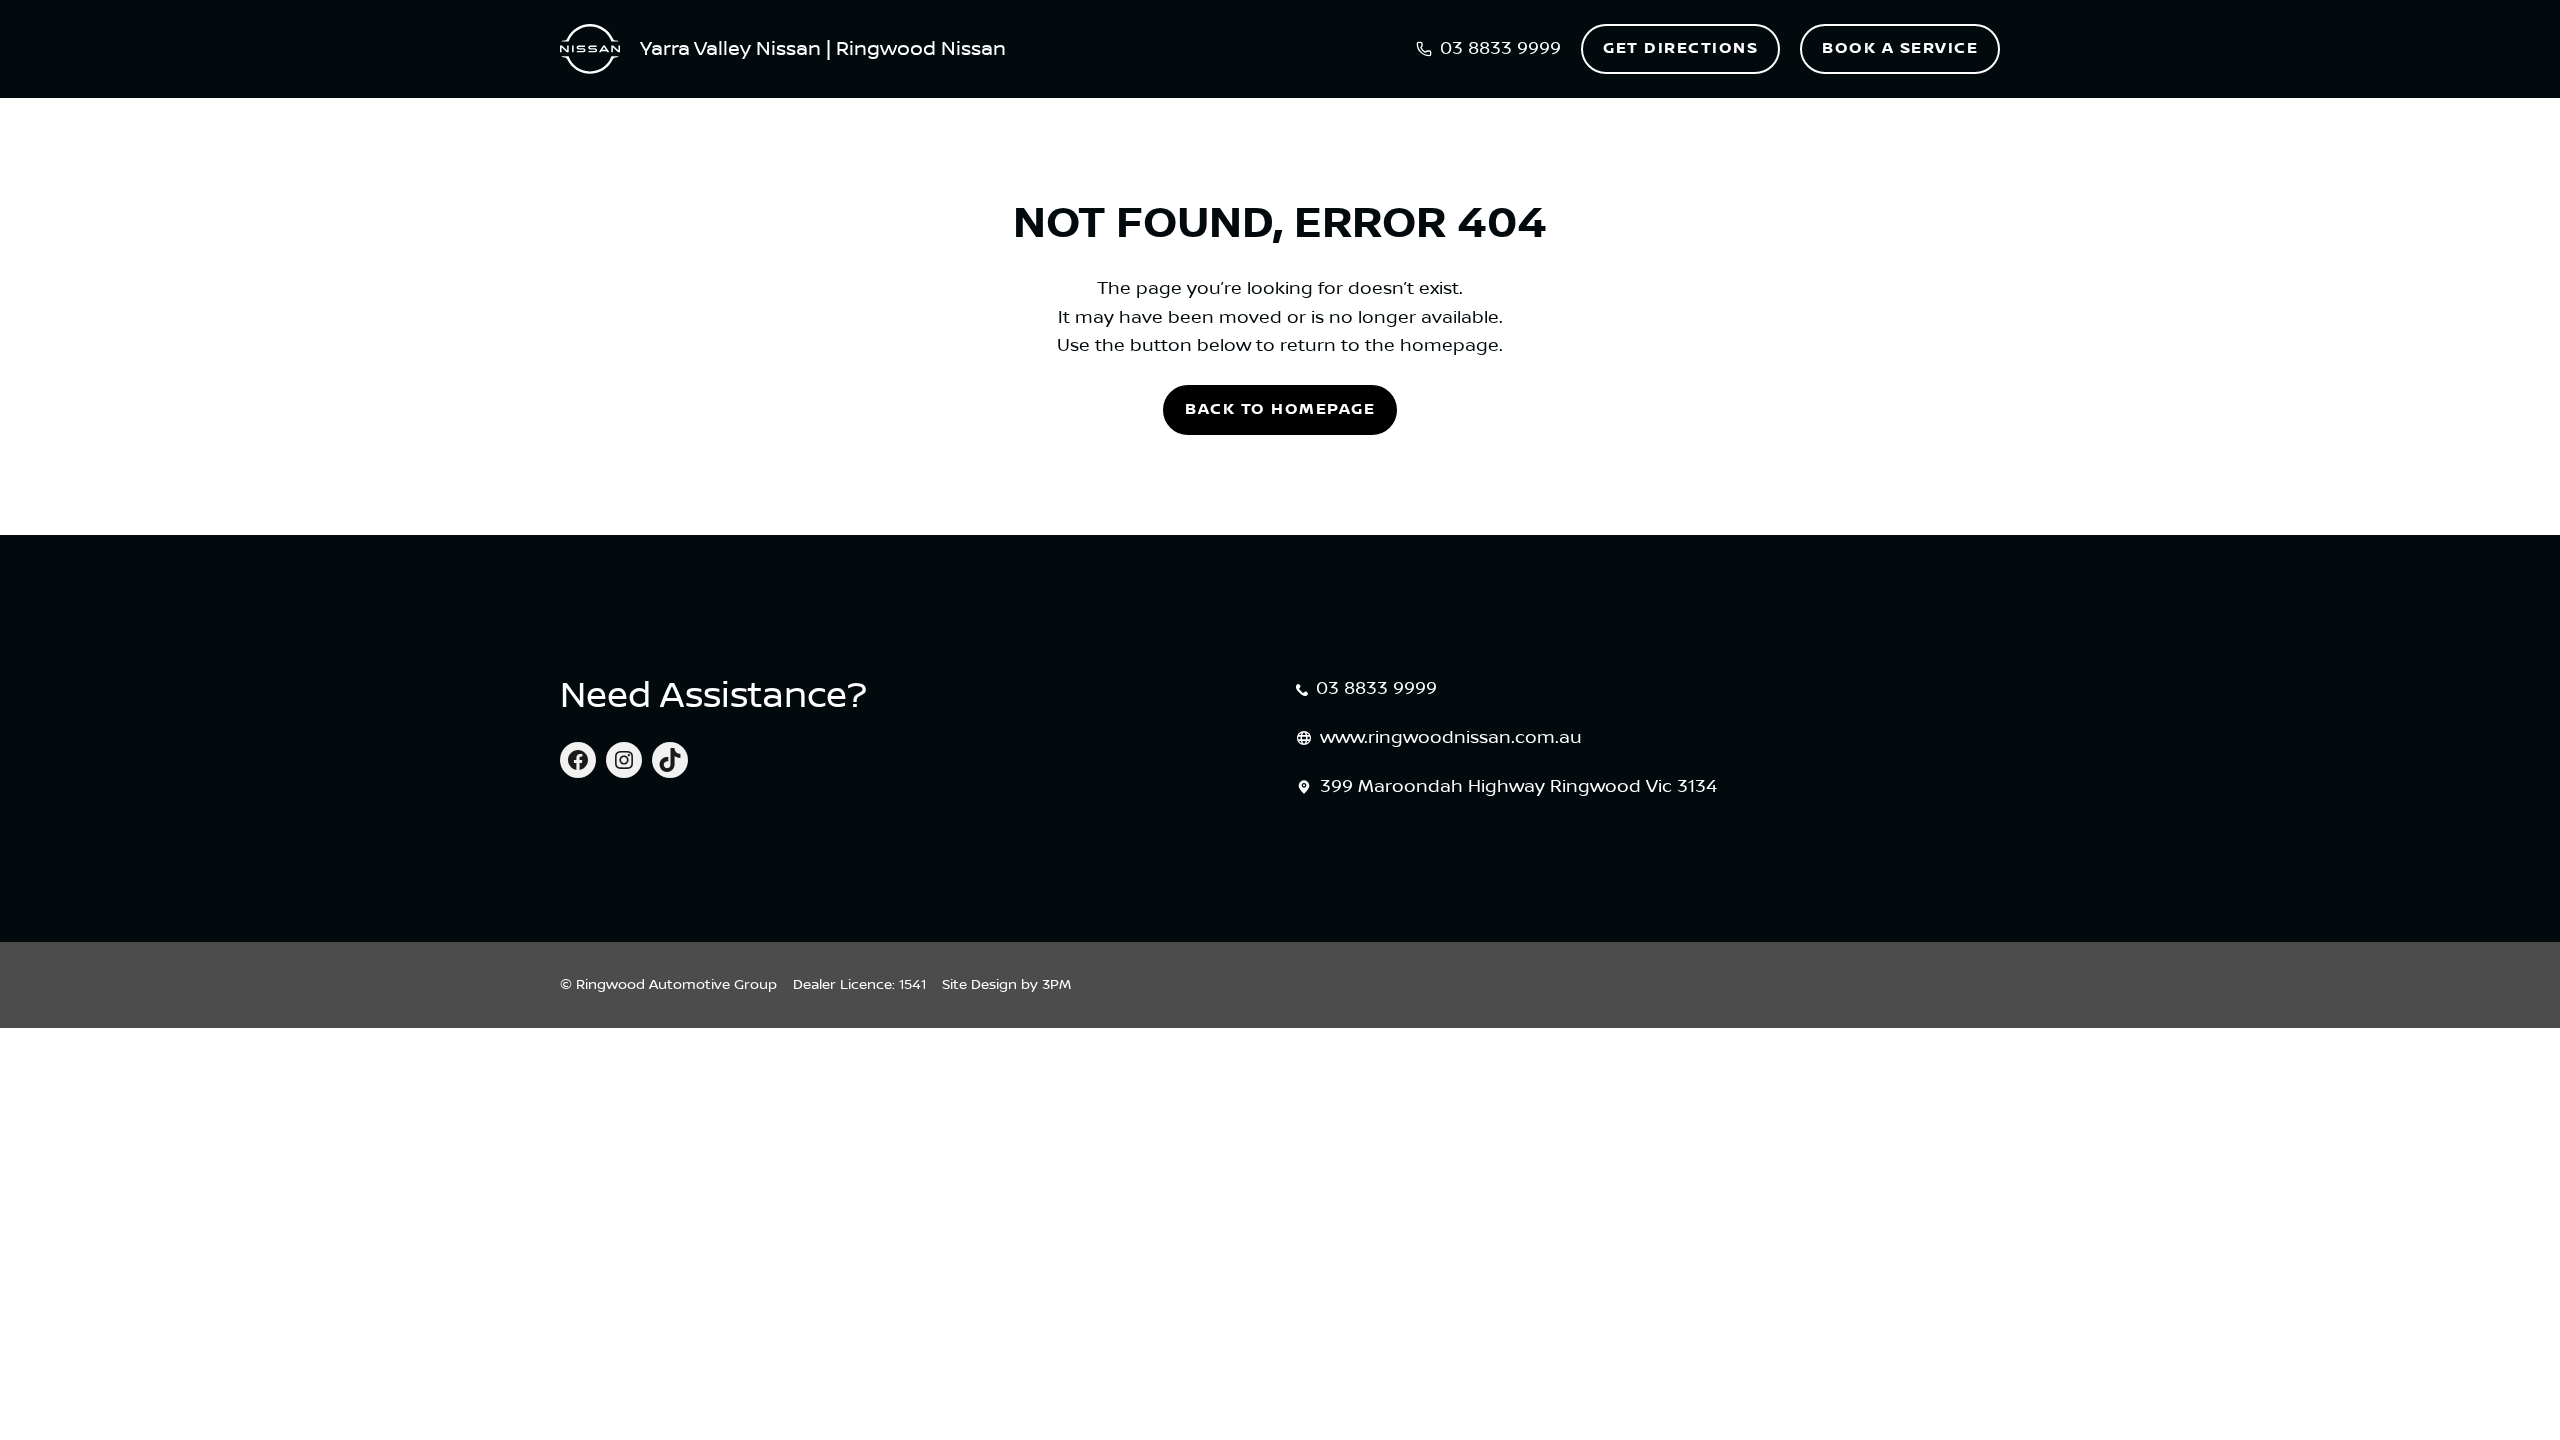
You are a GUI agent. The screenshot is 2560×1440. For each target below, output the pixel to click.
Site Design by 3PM (1006, 985)
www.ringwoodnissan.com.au (1451, 738)
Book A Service (1900, 48)
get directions (1680, 48)
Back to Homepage (1280, 409)
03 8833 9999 (1376, 689)
